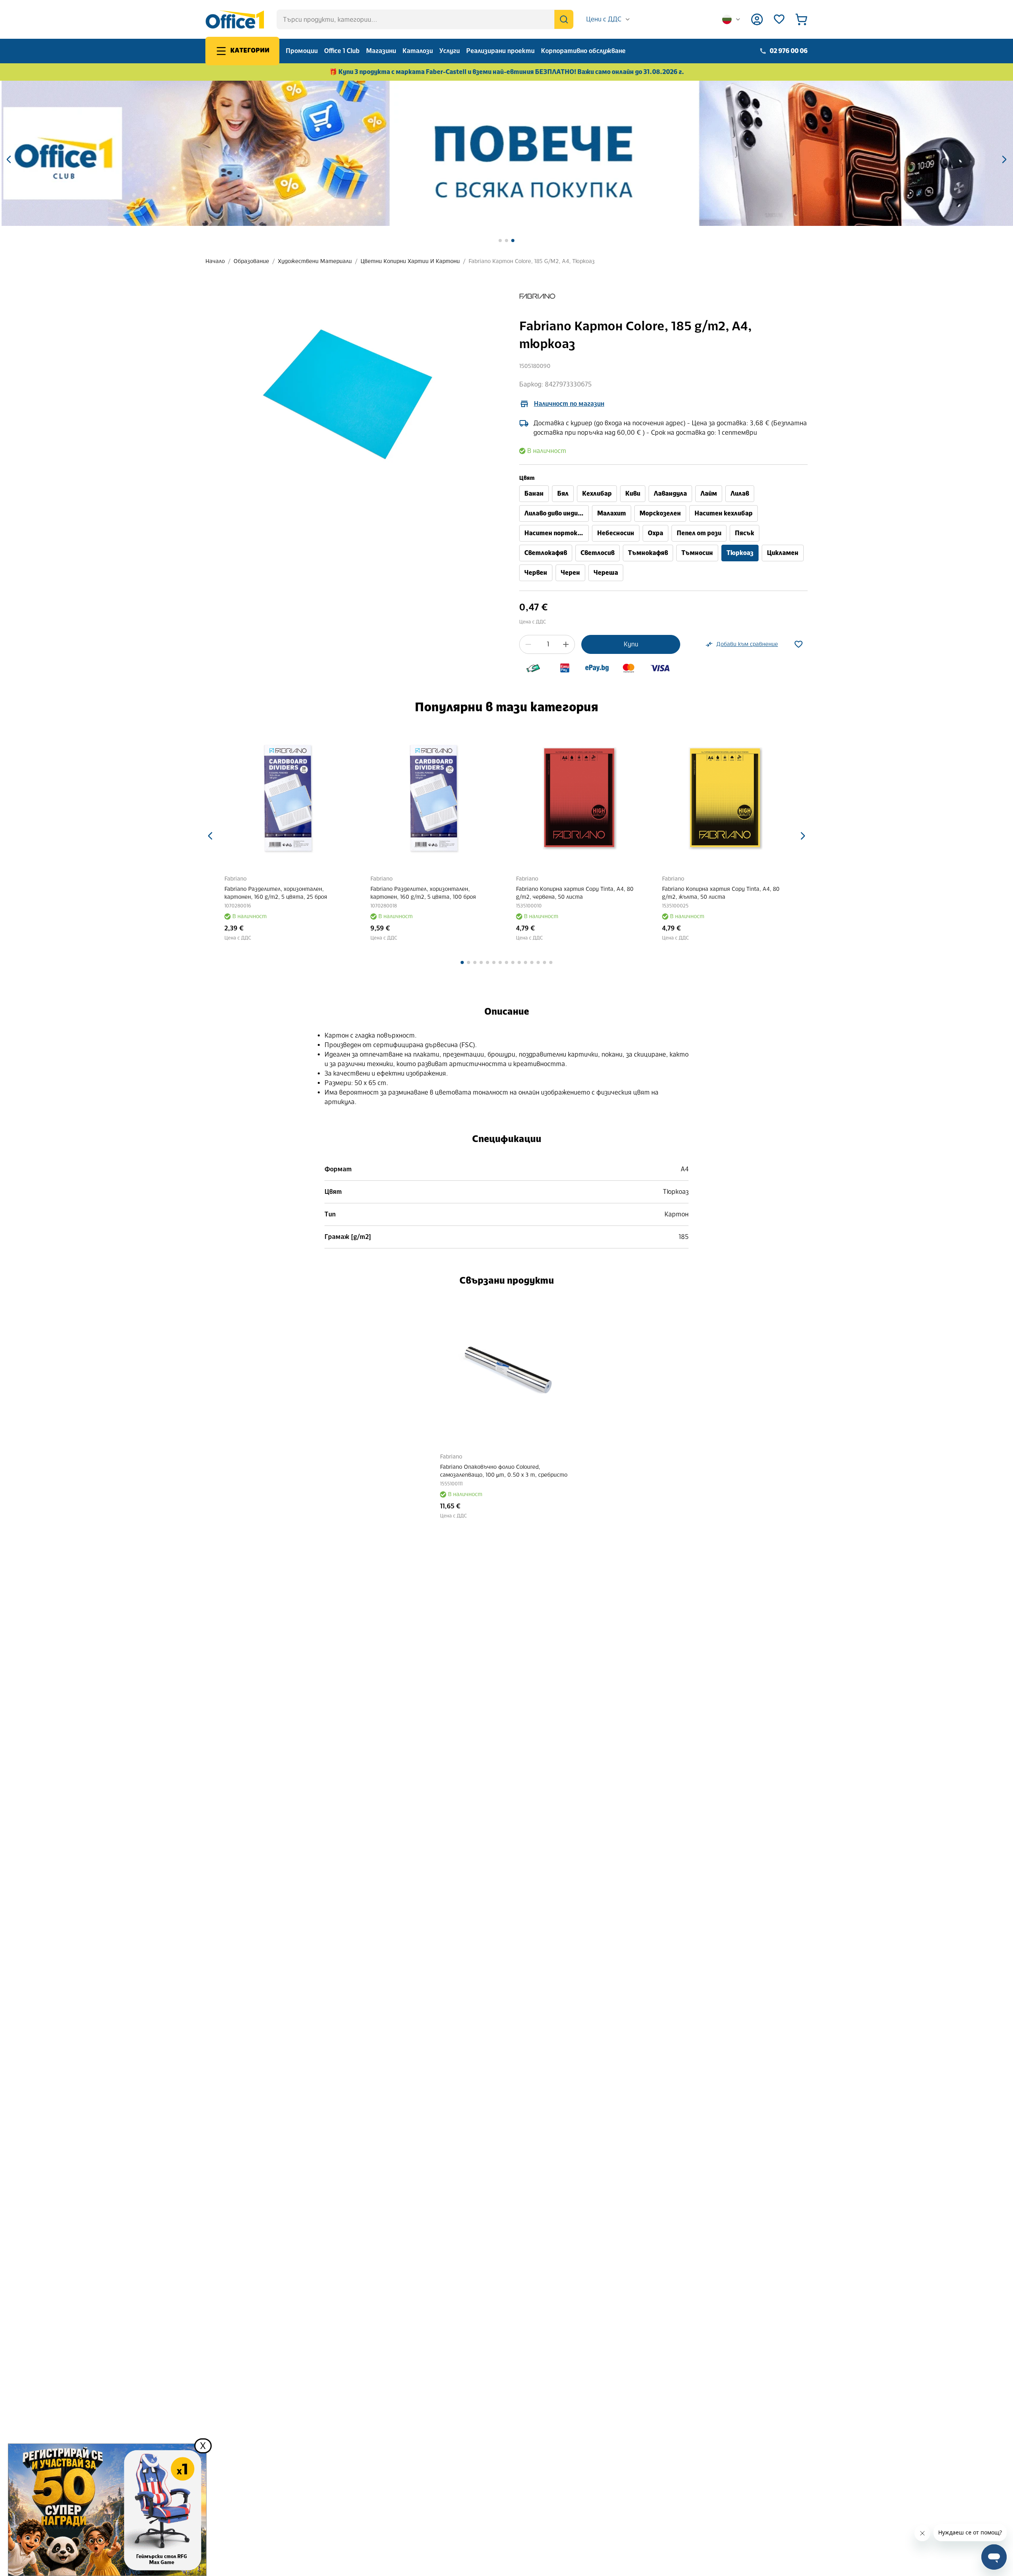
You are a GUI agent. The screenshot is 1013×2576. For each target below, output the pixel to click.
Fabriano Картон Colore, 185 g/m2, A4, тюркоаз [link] (532, 261)
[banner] (506, 153)
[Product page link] (288, 798)
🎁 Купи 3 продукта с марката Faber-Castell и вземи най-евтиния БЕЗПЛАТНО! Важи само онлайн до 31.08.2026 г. (507, 72)
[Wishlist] (779, 19)
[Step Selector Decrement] (528, 644)
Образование (251, 261)
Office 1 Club (342, 51)
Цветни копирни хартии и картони (410, 261)
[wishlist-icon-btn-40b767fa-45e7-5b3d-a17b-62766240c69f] (799, 644)
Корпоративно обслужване (583, 51)
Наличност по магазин (569, 404)
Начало (215, 261)
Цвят (527, 478)
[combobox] (608, 19)
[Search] (564, 19)
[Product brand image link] (537, 296)
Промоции (302, 51)
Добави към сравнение (747, 644)
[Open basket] (801, 19)
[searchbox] (425, 19)
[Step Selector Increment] (566, 644)
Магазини (381, 51)
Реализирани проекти (500, 51)
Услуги (450, 51)
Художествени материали (315, 261)
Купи (631, 644)
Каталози (418, 51)
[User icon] (757, 19)
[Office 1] (235, 19)
